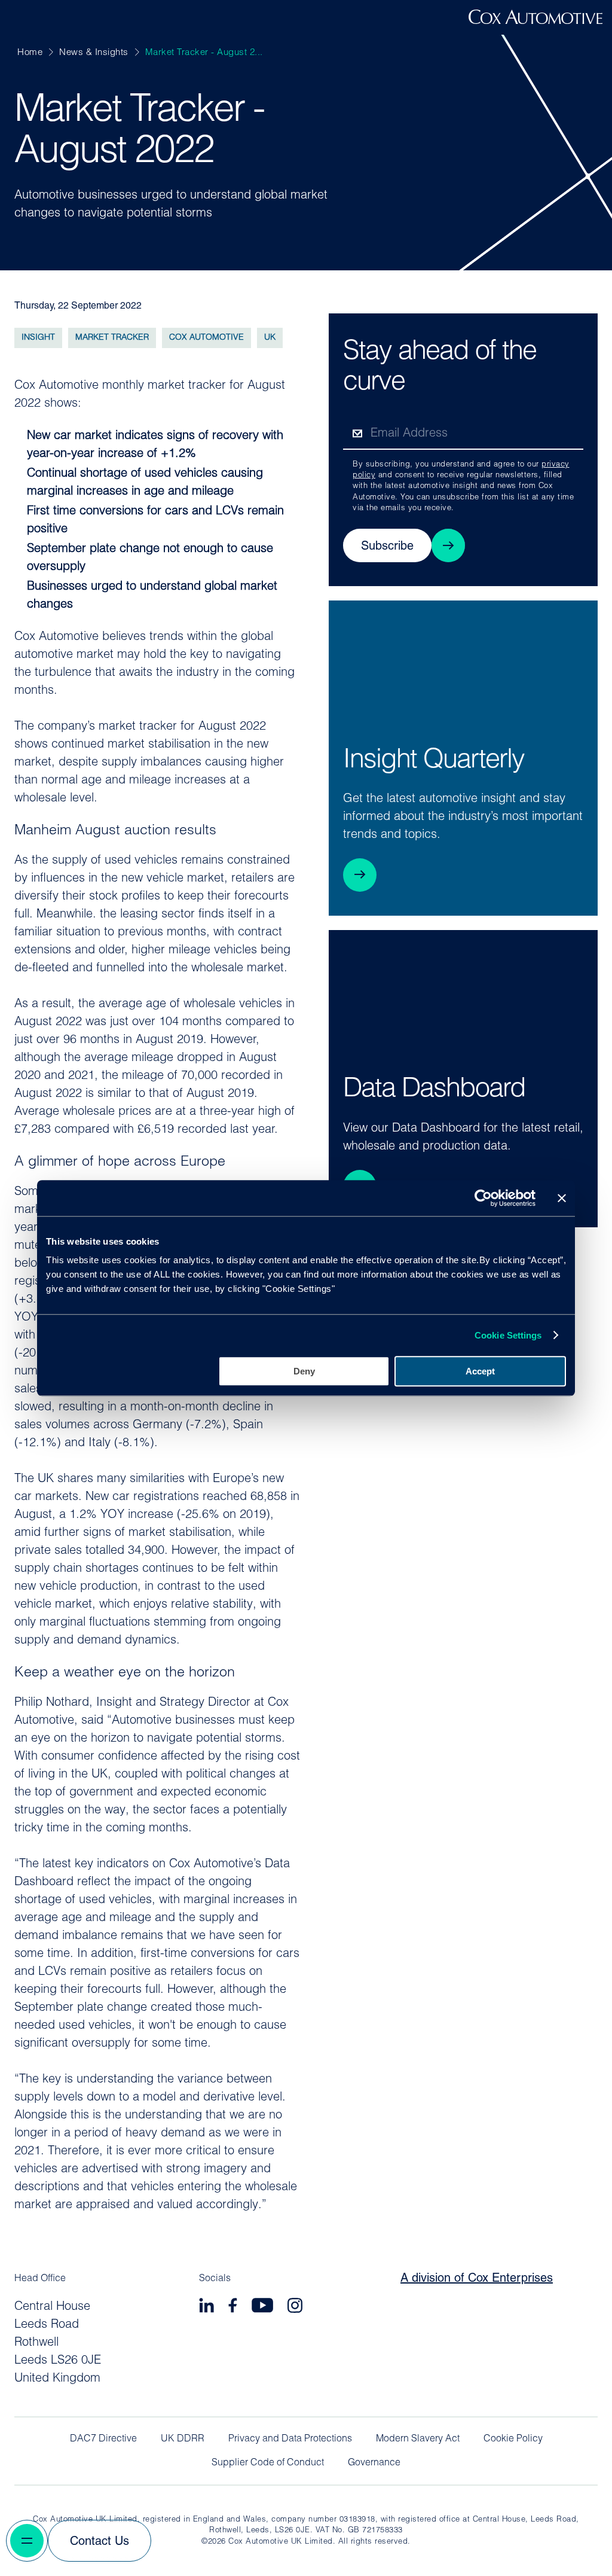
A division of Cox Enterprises (477, 2279)
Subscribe (387, 547)
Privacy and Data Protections (290, 2439)
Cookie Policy (513, 2439)
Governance (374, 2463)
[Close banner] (562, 1198)
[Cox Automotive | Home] (535, 22)
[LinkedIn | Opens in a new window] (206, 2307)
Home (30, 53)
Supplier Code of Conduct (268, 2463)
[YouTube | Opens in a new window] (262, 2307)
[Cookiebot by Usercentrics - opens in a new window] (483, 1198)
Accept (480, 1371)
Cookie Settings (508, 1335)
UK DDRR (183, 2439)
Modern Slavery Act (418, 2439)
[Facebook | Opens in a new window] (233, 2307)
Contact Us (100, 2542)
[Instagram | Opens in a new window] (295, 2307)
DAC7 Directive (103, 2439)
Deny (304, 1371)
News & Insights (94, 53)
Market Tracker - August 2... (204, 53)
